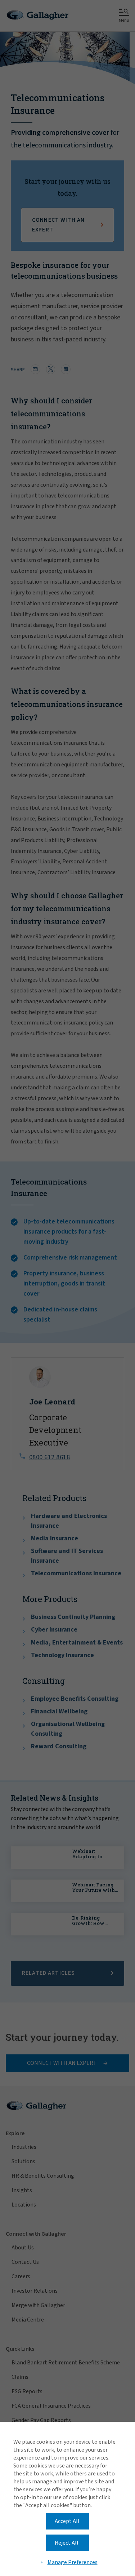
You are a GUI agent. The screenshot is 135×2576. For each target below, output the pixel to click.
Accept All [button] (67, 2521)
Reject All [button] (67, 2543)
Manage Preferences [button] (73, 2562)
